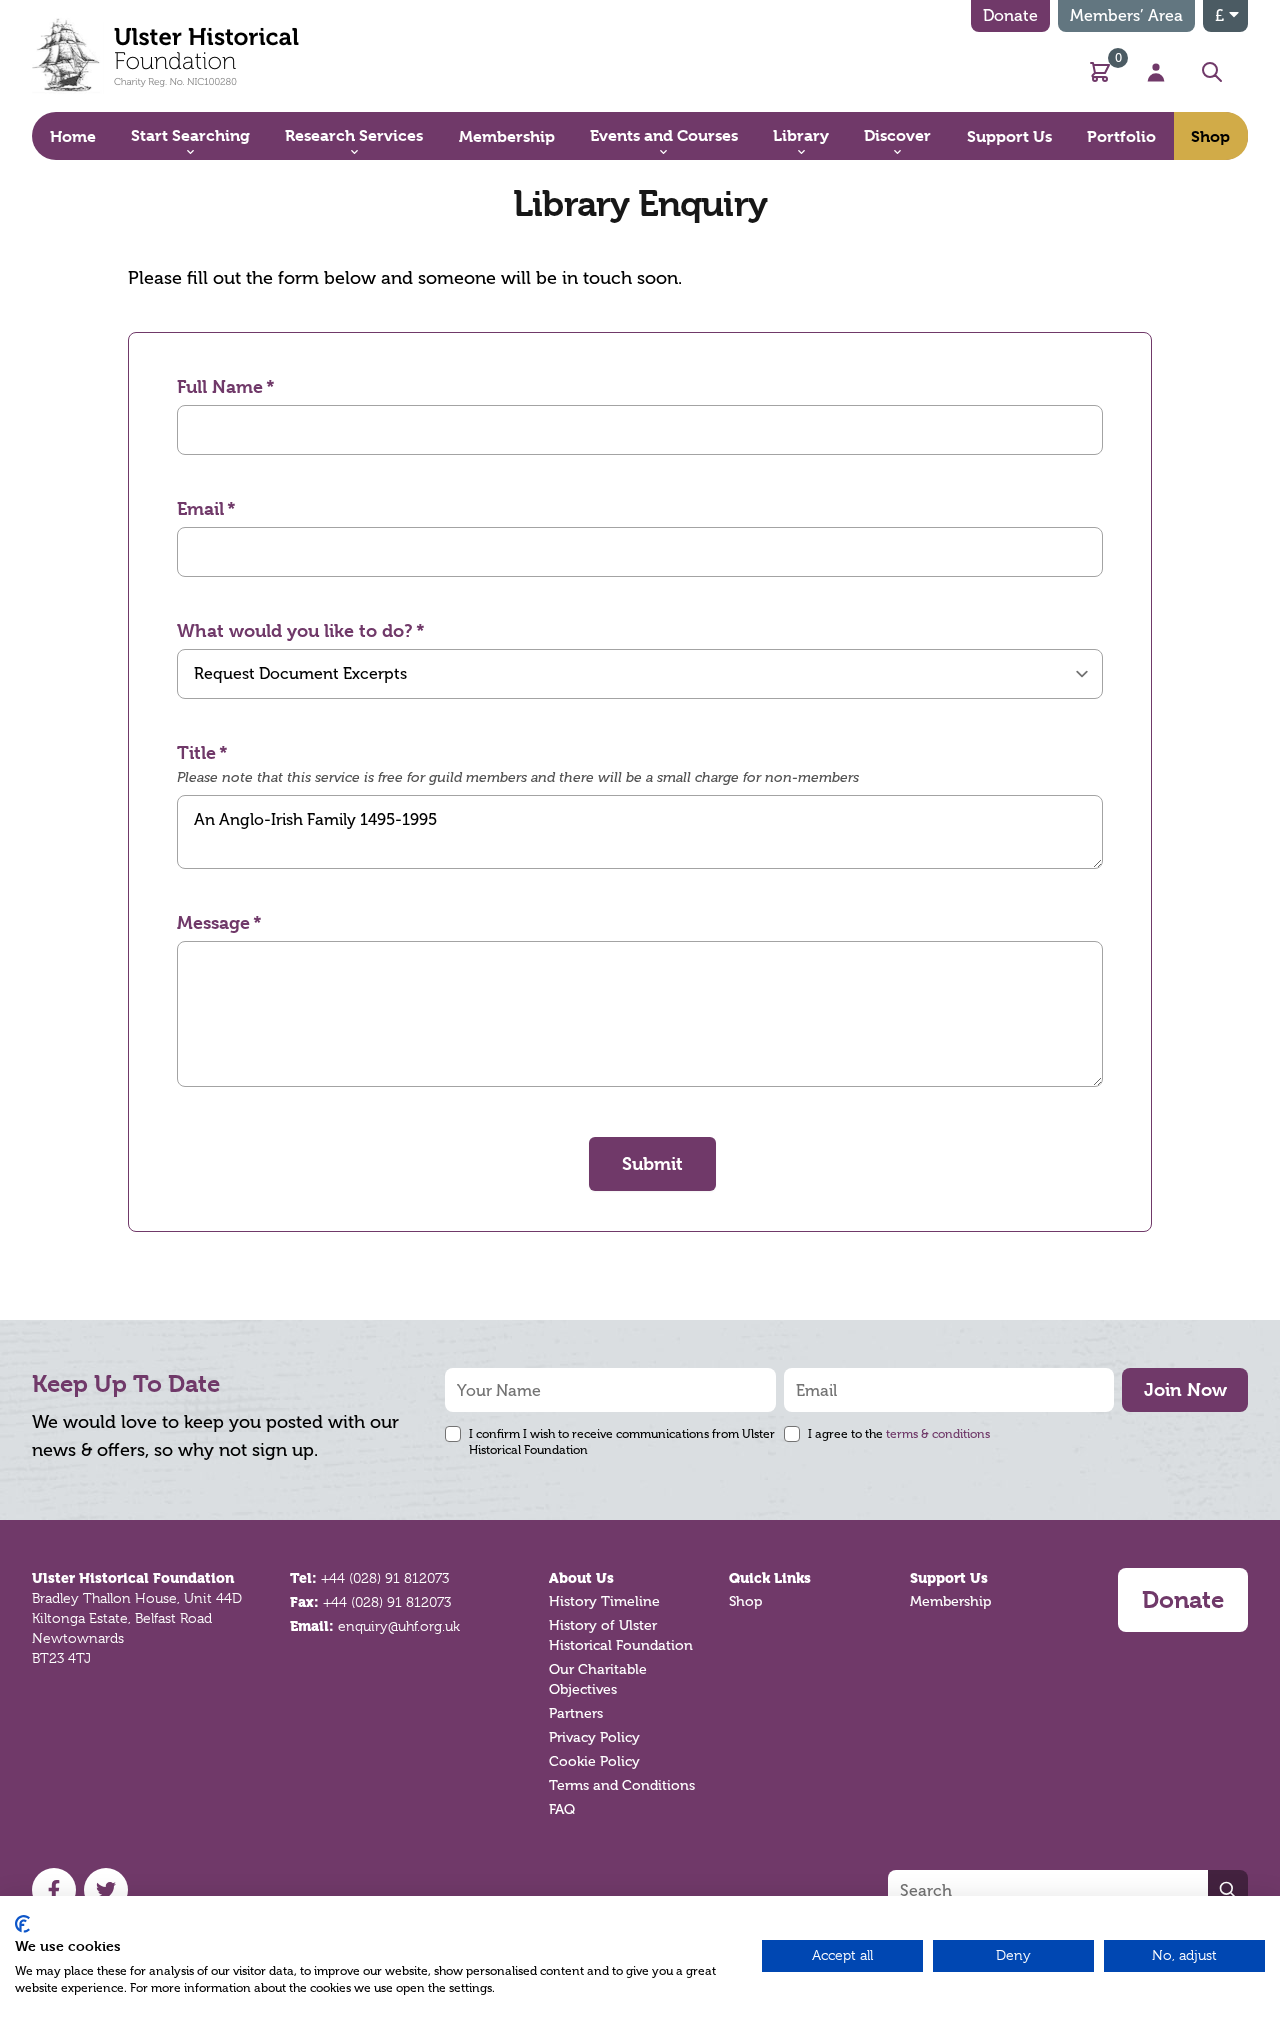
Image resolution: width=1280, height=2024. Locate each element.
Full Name (220, 386)
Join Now (1185, 1389)
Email (200, 508)
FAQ (562, 1809)
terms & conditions (938, 1434)
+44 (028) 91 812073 (385, 1578)
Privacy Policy (594, 1737)
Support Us (949, 1578)
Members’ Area (1126, 15)
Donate (1010, 15)
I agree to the (899, 1434)
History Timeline (604, 1601)
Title (196, 752)
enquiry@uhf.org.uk (399, 1626)
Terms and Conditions (622, 1785)
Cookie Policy (594, 1761)
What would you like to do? (295, 630)
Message (213, 922)
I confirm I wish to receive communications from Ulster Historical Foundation (622, 1442)
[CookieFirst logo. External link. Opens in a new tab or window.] (22, 1924)
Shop (745, 1601)
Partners (576, 1713)
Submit (652, 1163)
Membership (950, 1601)
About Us (581, 1578)
